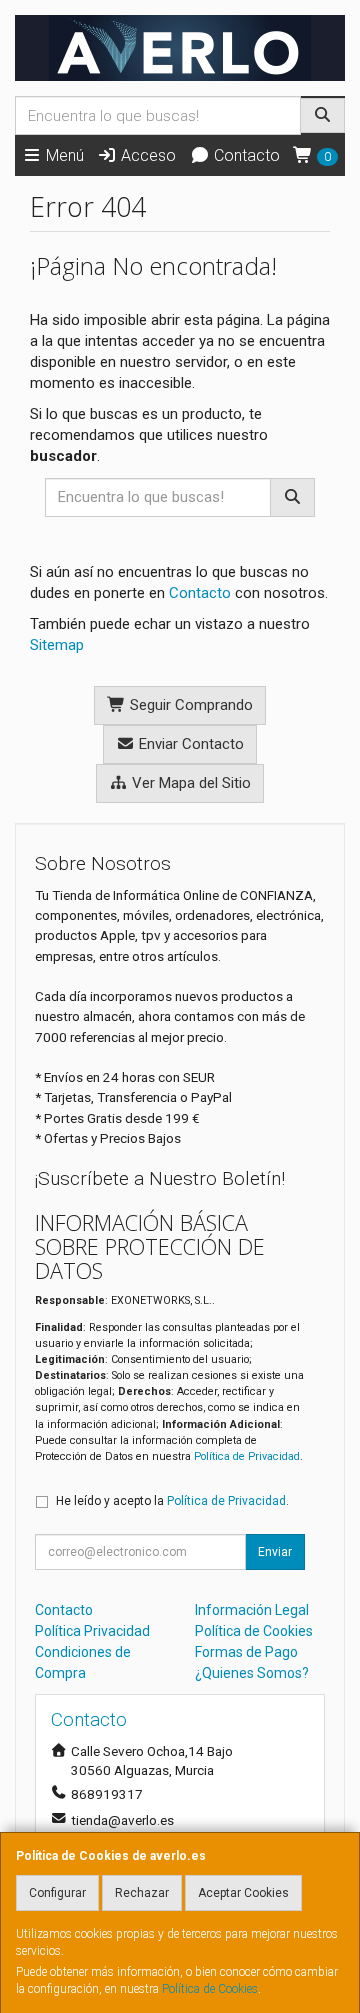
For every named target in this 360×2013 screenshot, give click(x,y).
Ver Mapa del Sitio (189, 783)
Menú (63, 155)
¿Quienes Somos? (252, 1673)
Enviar (275, 1552)
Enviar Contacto (189, 744)
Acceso (146, 155)
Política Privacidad (92, 1631)
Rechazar (142, 1893)
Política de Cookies (210, 1989)
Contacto (245, 155)
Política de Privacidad (247, 1456)
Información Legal (252, 1610)
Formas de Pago (246, 1652)
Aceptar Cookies (243, 1893)
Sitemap (57, 645)
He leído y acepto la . (172, 1501)
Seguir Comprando (189, 705)
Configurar (57, 1893)
